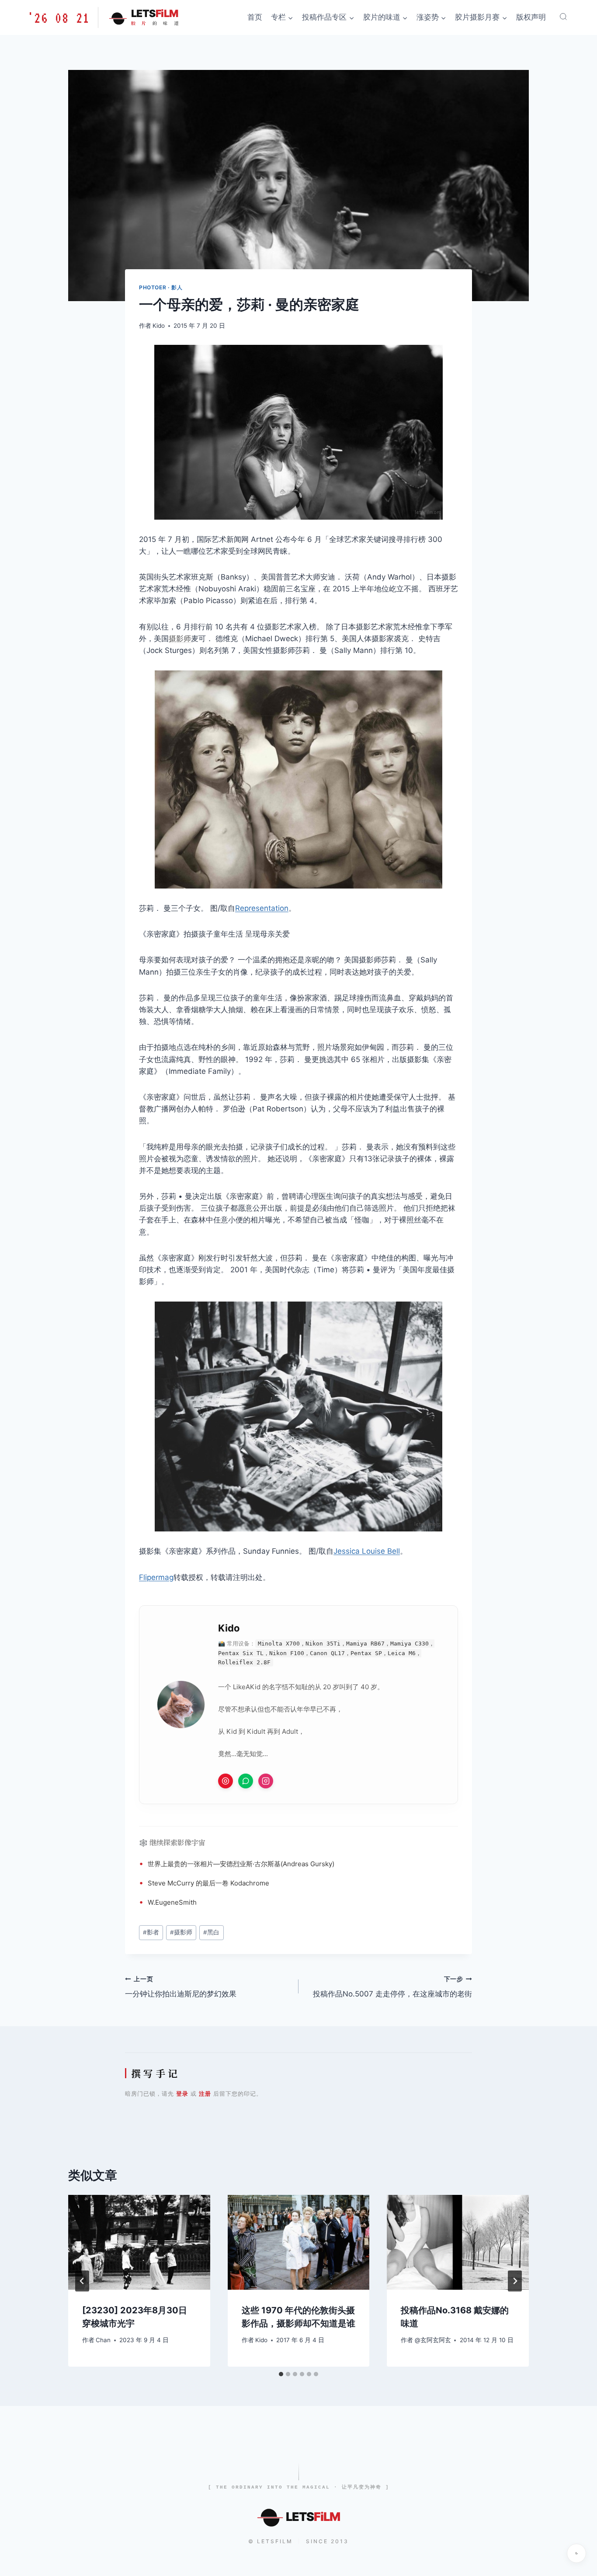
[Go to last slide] (82, 2281)
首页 (255, 17)
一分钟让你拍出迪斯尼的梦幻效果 (181, 1987)
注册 (205, 2093)
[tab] (281, 2374)
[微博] (226, 1781)
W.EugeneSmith (172, 1902)
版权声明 (531, 17)
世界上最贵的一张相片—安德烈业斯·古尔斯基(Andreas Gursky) (241, 1864)
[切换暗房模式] (576, 2553)
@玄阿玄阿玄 (433, 2340)
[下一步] (515, 2281)
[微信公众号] (246, 1781)
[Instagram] (266, 1781)
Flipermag (156, 1577)
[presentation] (139, 2242)
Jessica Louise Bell (367, 1551)
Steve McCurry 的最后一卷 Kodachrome (208, 1883)
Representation (262, 908)
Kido (159, 326)
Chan (103, 2340)
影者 (151, 1932)
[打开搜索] (563, 17)
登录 (182, 2093)
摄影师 (180, 639)
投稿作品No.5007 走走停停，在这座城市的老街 (392, 1987)
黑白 (211, 1932)
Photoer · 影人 (161, 287)
